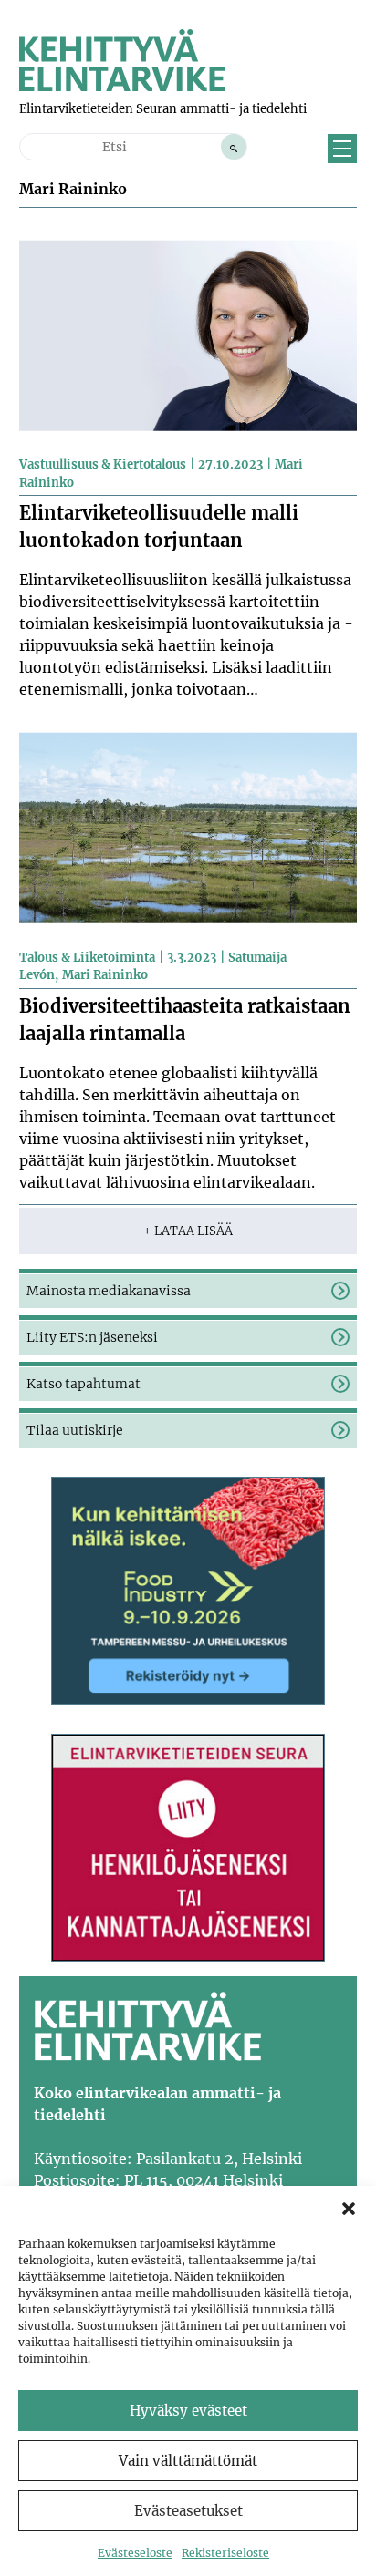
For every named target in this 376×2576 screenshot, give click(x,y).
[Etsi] (234, 147)
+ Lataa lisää (188, 1231)
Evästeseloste (135, 2553)
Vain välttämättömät (188, 2461)
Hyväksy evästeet (188, 2411)
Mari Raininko (105, 975)
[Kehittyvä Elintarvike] (122, 86)
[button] (349, 2209)
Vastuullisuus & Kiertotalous (103, 464)
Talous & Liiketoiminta (87, 958)
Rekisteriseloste (225, 2553)
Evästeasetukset (188, 2511)
